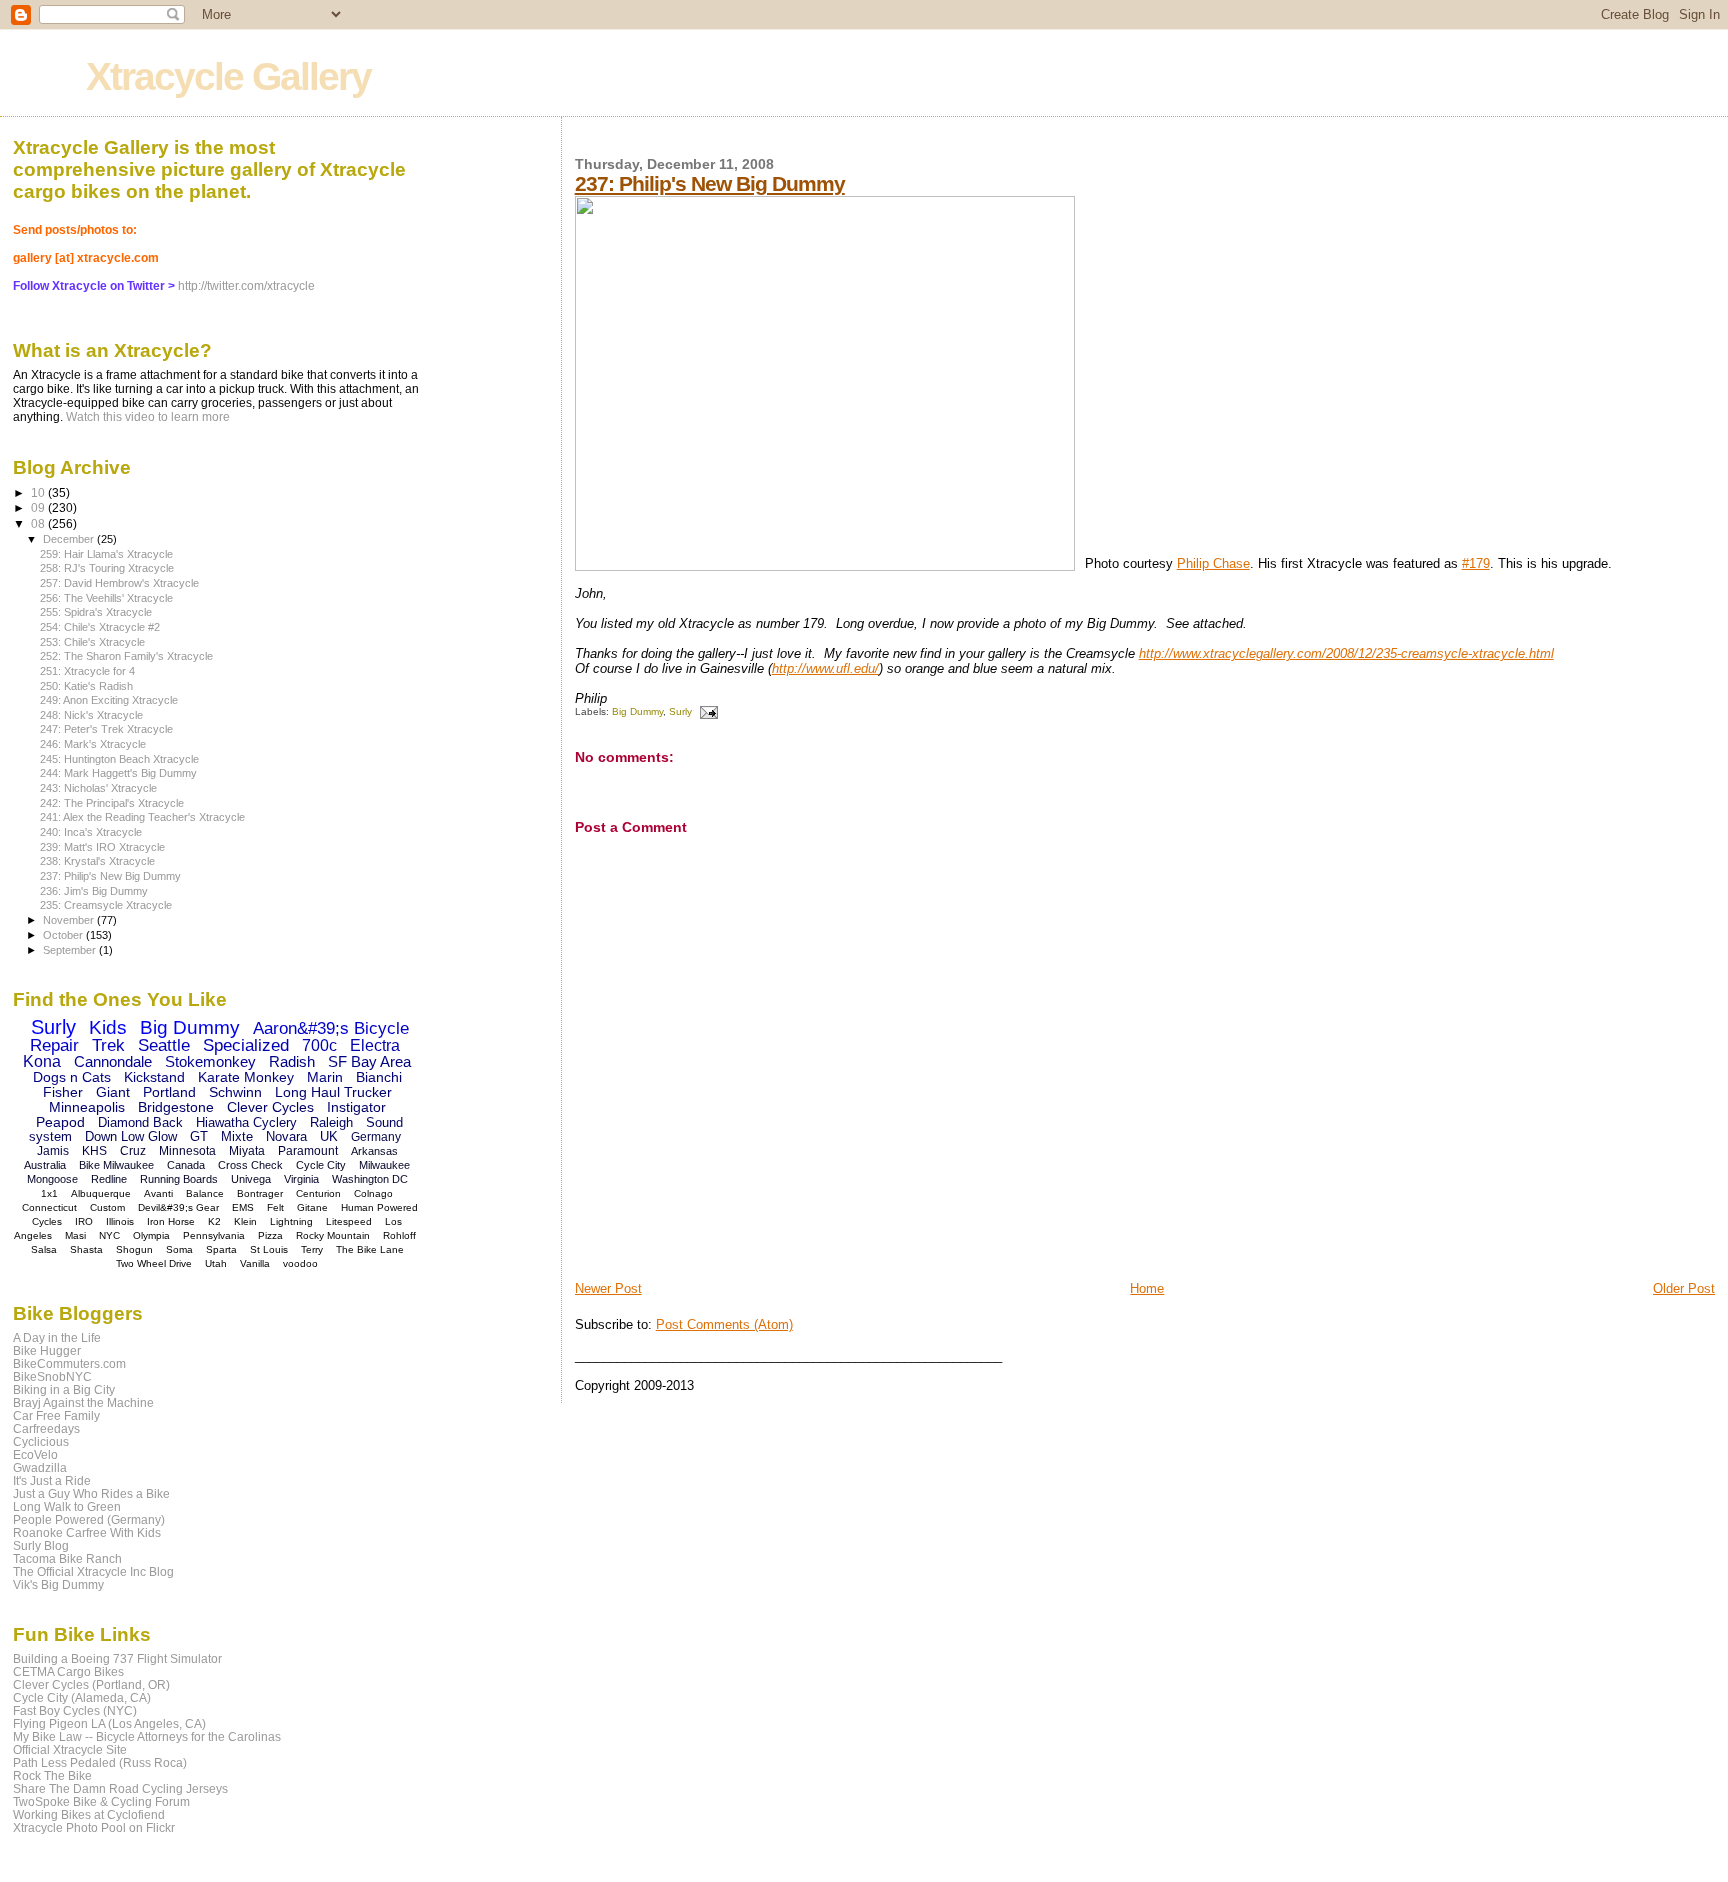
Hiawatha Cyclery (246, 1122)
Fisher (63, 1092)
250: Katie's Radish (86, 686)
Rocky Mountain (333, 1235)
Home (1147, 1288)
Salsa (44, 1249)
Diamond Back (140, 1122)
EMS (243, 1207)
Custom (107, 1207)
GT (199, 1136)
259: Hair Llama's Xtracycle (106, 554)
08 (39, 523)
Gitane (312, 1207)
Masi (75, 1235)
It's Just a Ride (52, 1480)
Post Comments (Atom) (724, 1324)
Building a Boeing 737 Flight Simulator (117, 1658)
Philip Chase (1213, 563)
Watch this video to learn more (148, 417)
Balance (205, 1193)
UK (329, 1136)
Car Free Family (56, 1415)
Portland (169, 1092)
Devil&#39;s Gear (178, 1207)
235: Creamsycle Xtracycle (106, 905)
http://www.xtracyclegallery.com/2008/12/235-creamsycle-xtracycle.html (1346, 653)
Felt (275, 1207)
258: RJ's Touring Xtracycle (107, 568)
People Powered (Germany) (89, 1519)
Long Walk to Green (67, 1506)
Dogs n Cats (72, 1077)
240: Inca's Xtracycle (91, 832)
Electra (375, 1045)
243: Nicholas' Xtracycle (98, 788)
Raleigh (331, 1122)
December (70, 539)
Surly (680, 711)
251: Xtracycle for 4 (87, 671)
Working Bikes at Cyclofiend (89, 1814)
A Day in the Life (57, 1337)
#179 (1476, 563)
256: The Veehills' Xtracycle (106, 598)
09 (39, 507)
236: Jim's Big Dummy (94, 891)
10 (39, 492)
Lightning (291, 1221)
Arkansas (374, 1151)
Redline (109, 1179)
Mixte (237, 1136)
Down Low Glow (131, 1136)
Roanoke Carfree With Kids (87, 1532)
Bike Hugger (47, 1350)
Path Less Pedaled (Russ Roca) (100, 1762)
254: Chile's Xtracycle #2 (100, 627)
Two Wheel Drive (154, 1263)
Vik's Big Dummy (58, 1584)
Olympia (151, 1235)
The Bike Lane (370, 1249)
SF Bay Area (369, 1061)
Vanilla (255, 1263)
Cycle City (321, 1165)
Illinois (120, 1221)
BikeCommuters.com (69, 1363)
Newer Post (608, 1288)
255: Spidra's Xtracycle (96, 612)
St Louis (269, 1249)
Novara (286, 1136)
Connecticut (49, 1207)
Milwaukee (384, 1165)
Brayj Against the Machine (83, 1402)
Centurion (318, 1193)
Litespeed (349, 1221)
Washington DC (370, 1179)
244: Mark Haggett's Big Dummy (118, 773)
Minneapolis (87, 1107)
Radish (292, 1061)
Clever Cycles (270, 1107)
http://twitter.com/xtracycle (246, 286)
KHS (94, 1151)
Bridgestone (176, 1107)
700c (319, 1045)
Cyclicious (41, 1441)
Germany (376, 1137)
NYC (109, 1235)
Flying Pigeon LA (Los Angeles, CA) (109, 1723)
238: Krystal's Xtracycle (97, 861)
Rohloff (399, 1235)
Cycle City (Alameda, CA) (82, 1697)
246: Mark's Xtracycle (93, 744)
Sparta (221, 1249)
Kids (108, 1027)
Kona (42, 1061)
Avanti (158, 1193)
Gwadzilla (40, 1467)
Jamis (53, 1151)
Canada (186, 1165)
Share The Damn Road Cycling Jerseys (120, 1788)
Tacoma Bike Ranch (67, 1558)
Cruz (133, 1151)
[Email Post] (706, 711)
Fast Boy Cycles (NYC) (75, 1710)
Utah (216, 1263)
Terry (312, 1249)
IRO (84, 1221)
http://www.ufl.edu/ (825, 668)
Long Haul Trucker (333, 1092)
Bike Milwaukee (116, 1165)
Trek (108, 1045)
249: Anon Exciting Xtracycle (109, 700)
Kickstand (154, 1077)
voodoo (300, 1263)
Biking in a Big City (64, 1389)
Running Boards (179, 1179)
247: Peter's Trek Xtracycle (106, 729)
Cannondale (113, 1061)
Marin (325, 1077)
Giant (113, 1092)
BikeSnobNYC (52, 1376)
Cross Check (250, 1165)
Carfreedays (46, 1428)
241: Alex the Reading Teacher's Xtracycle (142, 817)
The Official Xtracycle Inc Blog (93, 1571)
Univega (251, 1179)
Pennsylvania (214, 1235)
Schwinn (235, 1092)
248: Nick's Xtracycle (91, 715)
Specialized (246, 1045)
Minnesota (187, 1151)
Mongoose (52, 1179)
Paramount (308, 1151)
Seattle (164, 1045)
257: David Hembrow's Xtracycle (119, 583)
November (70, 920)
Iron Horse (171, 1221)
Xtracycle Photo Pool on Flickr (94, 1827)
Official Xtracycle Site (70, 1749)
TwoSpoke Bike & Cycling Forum (101, 1801)
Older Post (1684, 1288)
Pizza (270, 1235)
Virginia (301, 1179)
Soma (179, 1249)
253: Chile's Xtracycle (92, 642)
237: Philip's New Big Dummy (710, 183)
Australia (45, 1165)
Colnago (373, 1193)
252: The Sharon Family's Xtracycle (126, 656)
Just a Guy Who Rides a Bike (91, 1493)
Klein (245, 1221)
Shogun (134, 1249)
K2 (214, 1221)
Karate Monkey (246, 1077)
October (64, 935)
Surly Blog (41, 1545)
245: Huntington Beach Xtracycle (119, 759)
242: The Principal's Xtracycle (112, 803)
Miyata (247, 1151)
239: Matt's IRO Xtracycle (102, 847)
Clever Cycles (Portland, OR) (91, 1684)
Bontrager (260, 1193)
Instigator (356, 1107)
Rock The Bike (52, 1775)
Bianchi (379, 1077)
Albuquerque (101, 1193)
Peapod (60, 1122)
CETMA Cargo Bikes (68, 1671)
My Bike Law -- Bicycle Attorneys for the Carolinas (147, 1736)
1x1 (49, 1193)
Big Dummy (637, 711)
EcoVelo (35, 1454)
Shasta (86, 1249)
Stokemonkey (210, 1061)
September (71, 950)
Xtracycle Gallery (228, 76)
